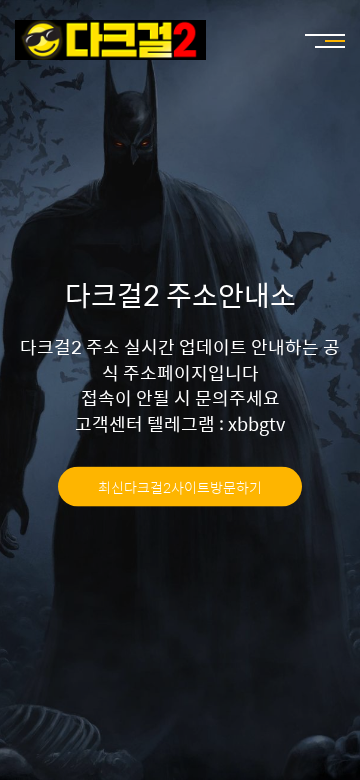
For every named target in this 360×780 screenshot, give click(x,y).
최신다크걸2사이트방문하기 (180, 486)
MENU (315, 40)
